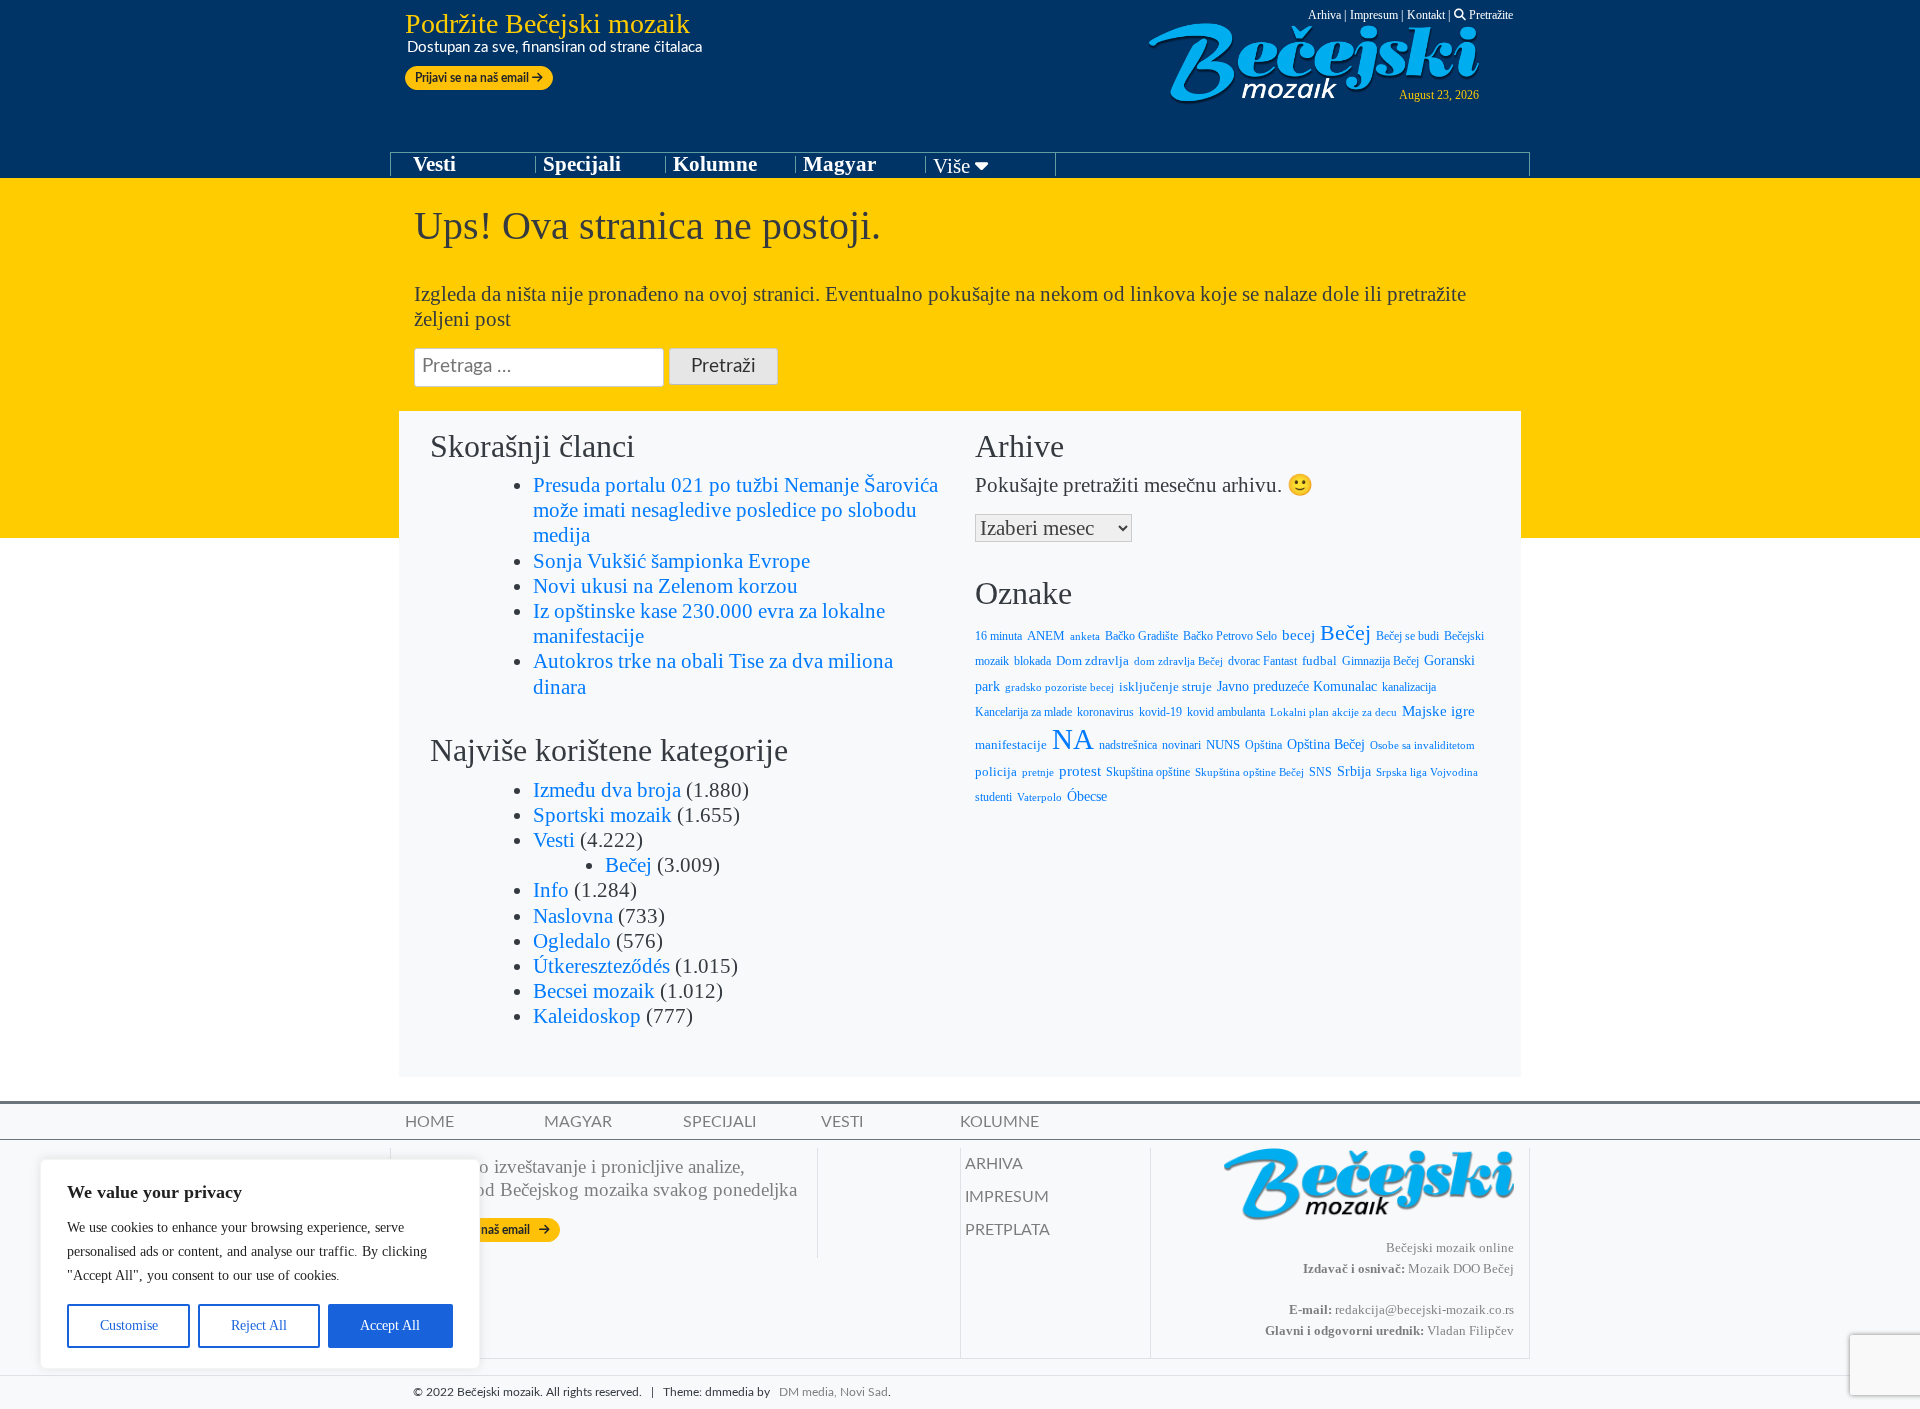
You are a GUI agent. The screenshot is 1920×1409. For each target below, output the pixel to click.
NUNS (1223, 745)
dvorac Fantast (1262, 661)
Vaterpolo (1039, 797)
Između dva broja (607, 790)
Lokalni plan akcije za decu (1333, 712)
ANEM (1046, 636)
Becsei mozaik (594, 991)
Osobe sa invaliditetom (1422, 745)
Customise (129, 1325)
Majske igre (1438, 711)
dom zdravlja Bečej (1178, 661)
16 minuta (998, 636)
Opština (1263, 745)
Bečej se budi (1407, 636)
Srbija (1354, 771)
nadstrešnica (1128, 745)
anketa (1085, 636)
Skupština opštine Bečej (1249, 772)
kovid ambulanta (1226, 712)
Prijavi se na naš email (473, 78)
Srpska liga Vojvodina (1427, 772)
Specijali (582, 164)
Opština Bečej (1326, 744)
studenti (993, 797)
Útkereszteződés (601, 966)
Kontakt (1426, 15)
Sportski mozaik (602, 815)
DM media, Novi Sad (833, 1392)
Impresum (1374, 15)
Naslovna (573, 916)
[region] (260, 1264)
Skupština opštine (1148, 772)
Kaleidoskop (587, 1016)
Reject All (259, 1325)
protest (1080, 771)
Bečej (628, 865)
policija (996, 772)
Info (551, 890)
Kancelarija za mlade (1023, 712)
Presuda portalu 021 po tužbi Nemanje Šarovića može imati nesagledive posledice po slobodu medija (735, 510)
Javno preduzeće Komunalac (1297, 686)
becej (1298, 635)
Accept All (390, 1325)
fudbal (1319, 661)
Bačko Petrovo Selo (1230, 636)
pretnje (1038, 772)
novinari (1181, 745)
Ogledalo (572, 941)
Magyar (839, 164)
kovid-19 (1160, 712)
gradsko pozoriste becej (1059, 687)
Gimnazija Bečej (1380, 661)
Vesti (434, 164)
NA (1073, 739)
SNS (1320, 772)
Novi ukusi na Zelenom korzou (665, 586)
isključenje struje (1165, 687)
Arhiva (1324, 15)
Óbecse (1087, 796)
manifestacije (1011, 744)
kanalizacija (1409, 687)
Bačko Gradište (1141, 636)
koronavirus (1105, 712)
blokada (1032, 661)
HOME (429, 1122)
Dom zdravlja (1092, 661)
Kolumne (715, 164)
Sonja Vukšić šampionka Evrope (671, 561)
